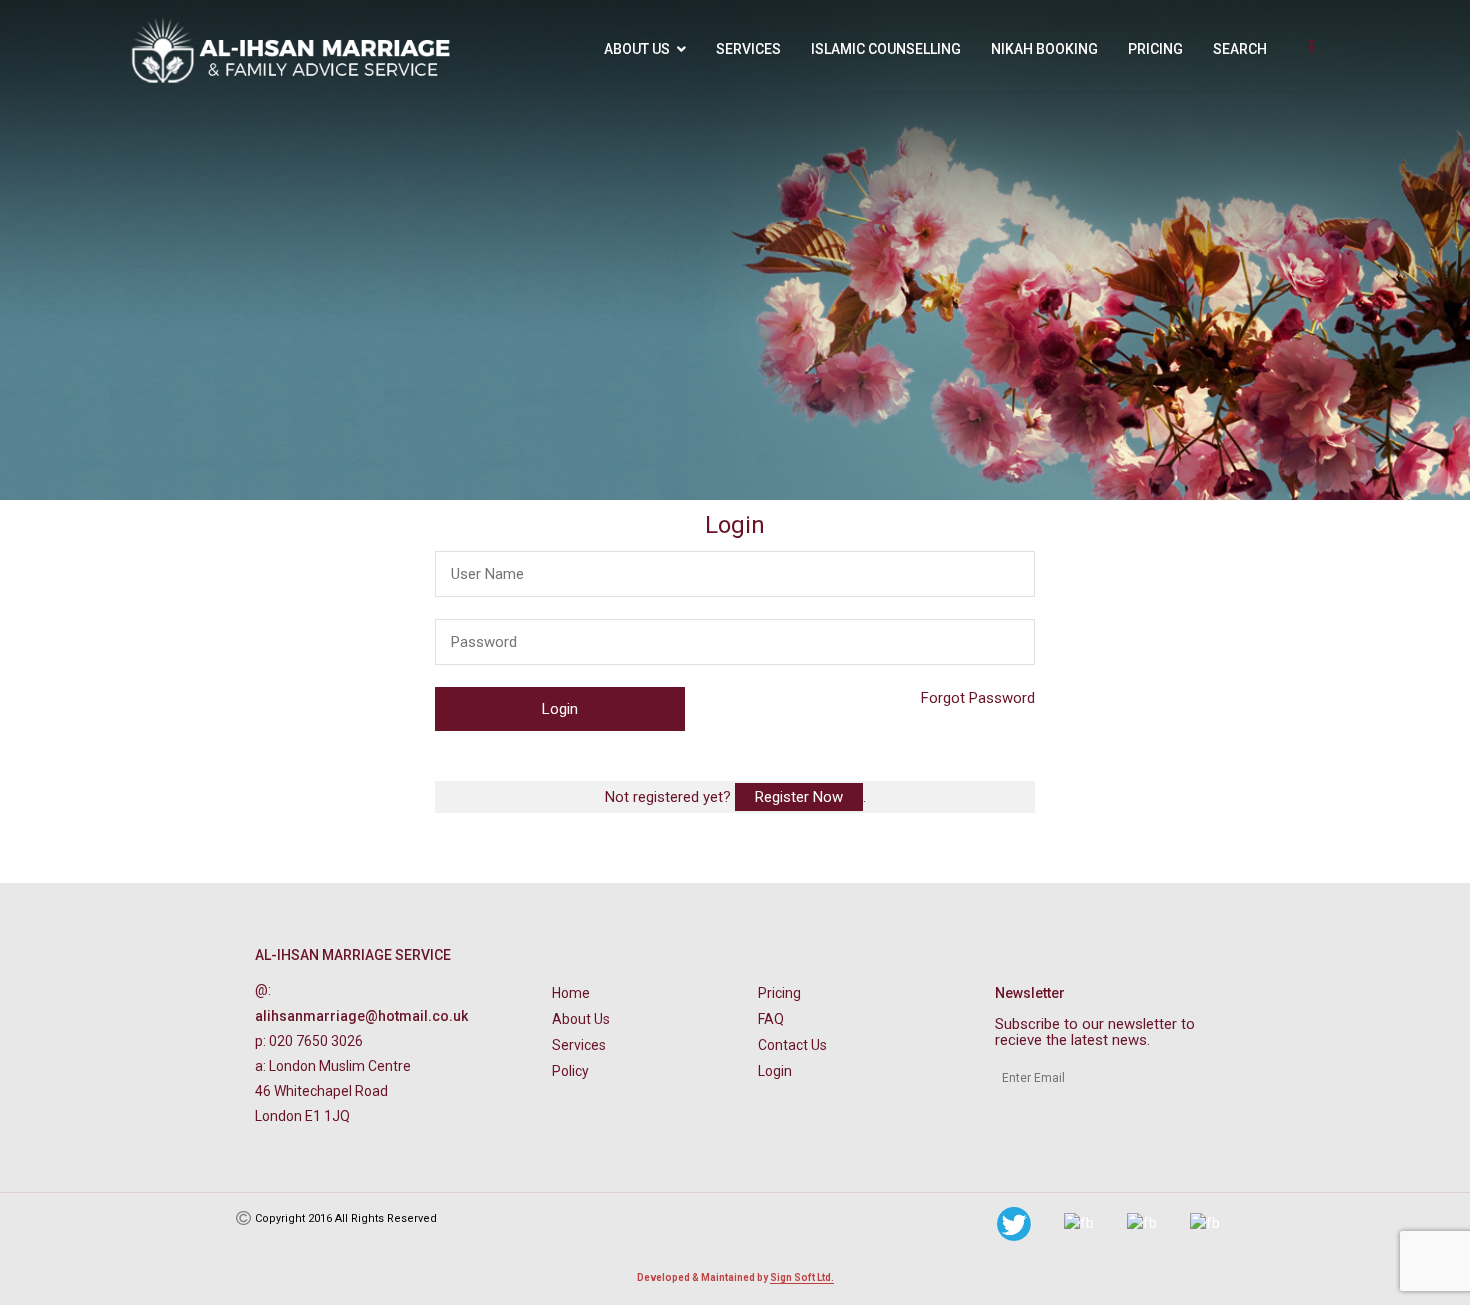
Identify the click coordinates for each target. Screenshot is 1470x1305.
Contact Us (792, 1045)
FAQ (771, 1019)
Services (748, 49)
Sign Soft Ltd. (802, 1277)
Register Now (799, 797)
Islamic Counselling (886, 49)
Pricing (1155, 49)
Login (775, 1071)
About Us (637, 49)
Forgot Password (978, 698)
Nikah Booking (1044, 49)
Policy (570, 1071)
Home (571, 993)
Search (1240, 49)
